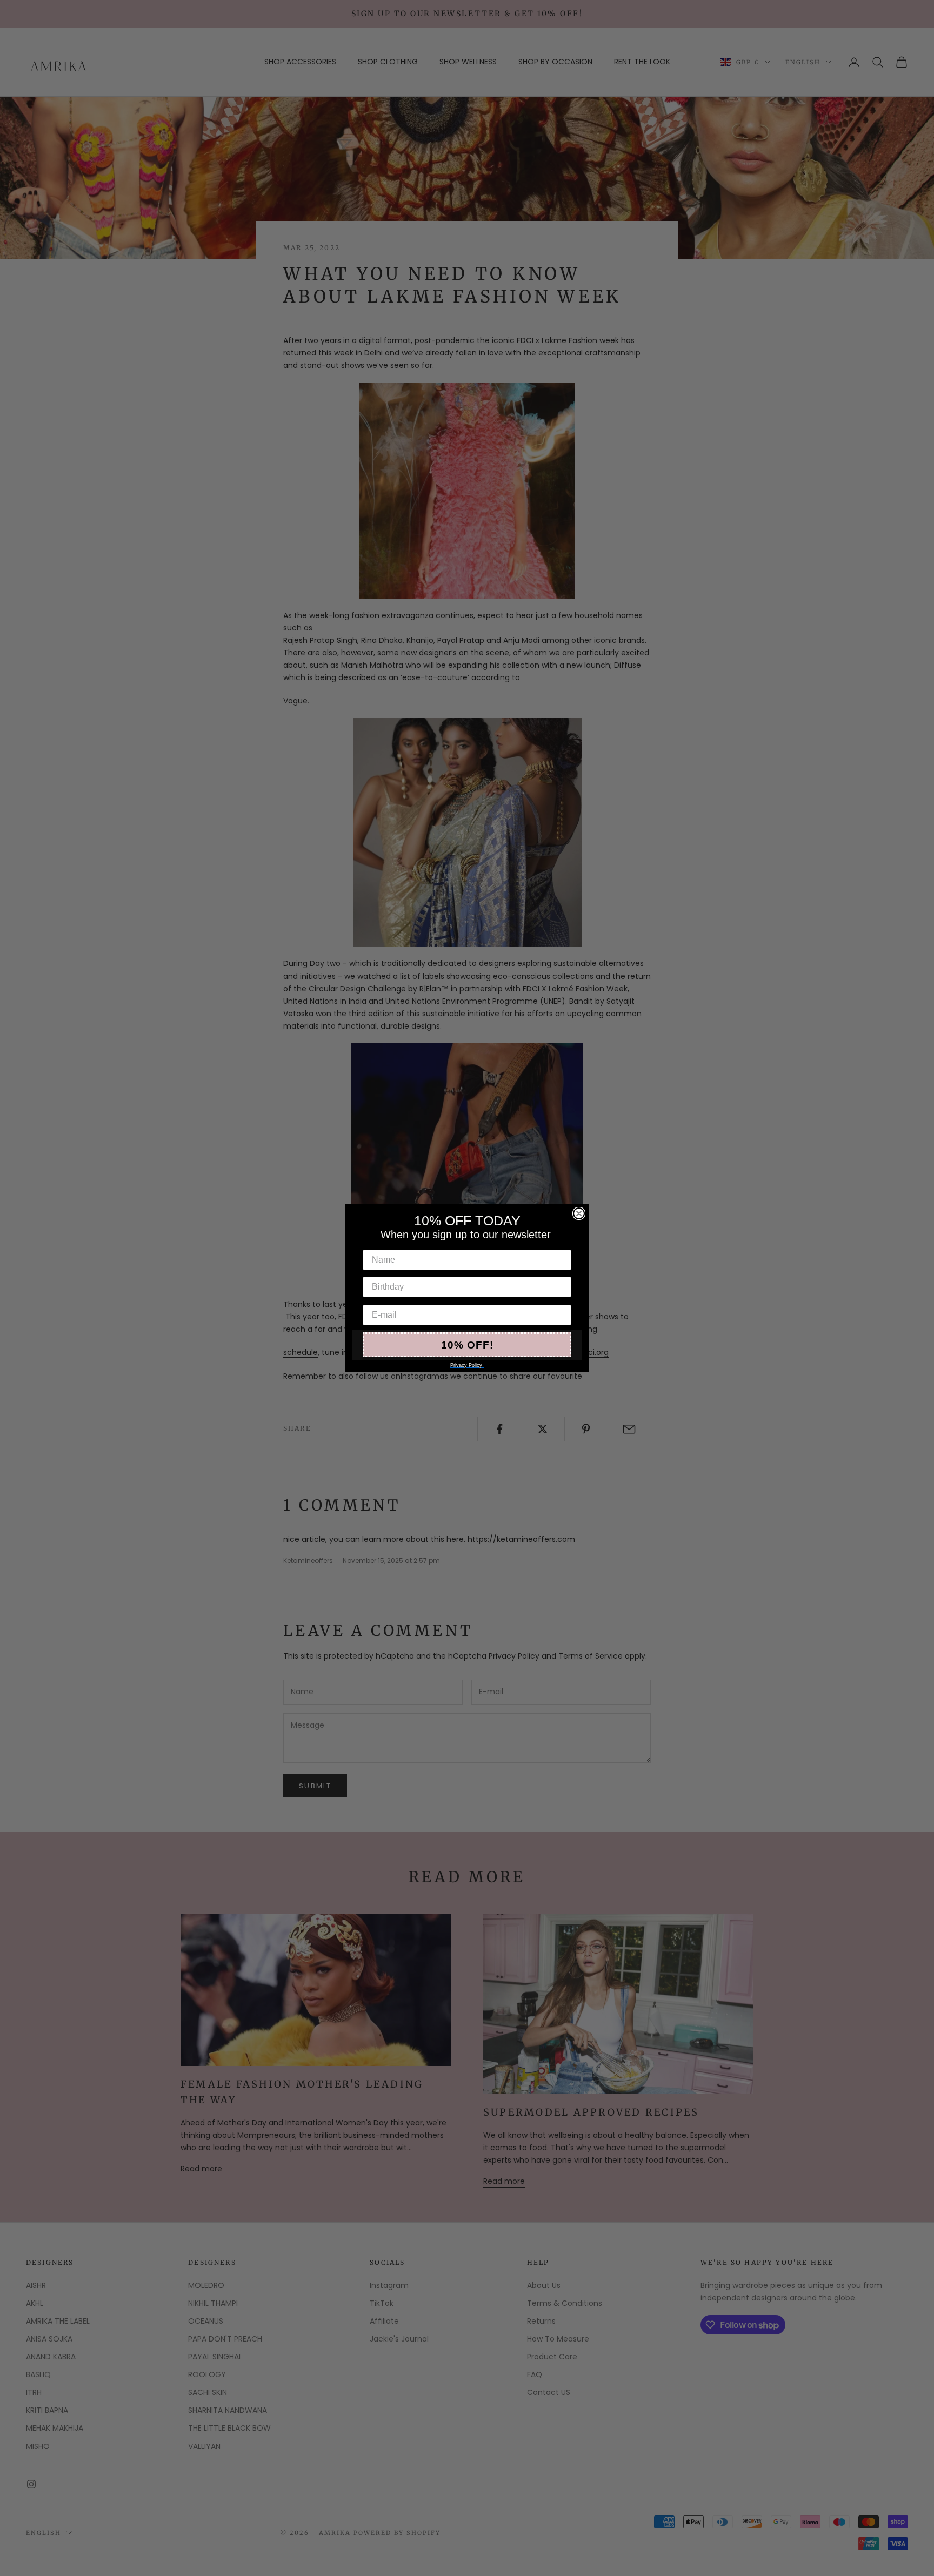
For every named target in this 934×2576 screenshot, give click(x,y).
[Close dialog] (579, 1213)
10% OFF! (467, 1345)
